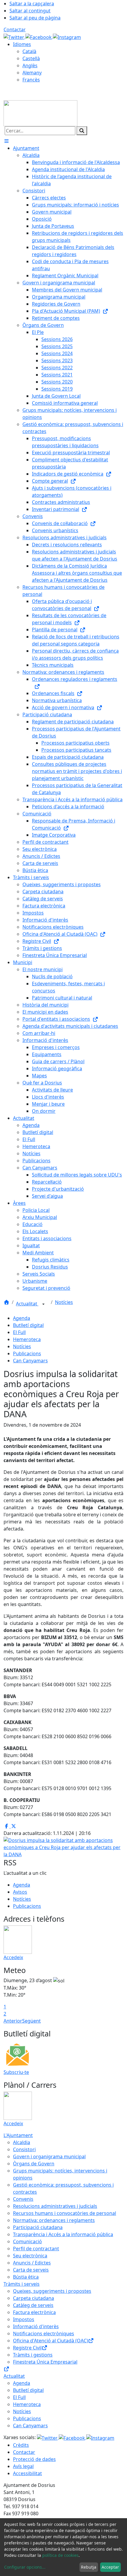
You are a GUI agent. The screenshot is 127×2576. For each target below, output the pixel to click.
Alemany (32, 73)
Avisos (20, 1892)
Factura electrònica (34, 2312)
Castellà (31, 58)
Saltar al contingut (30, 11)
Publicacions (27, 1353)
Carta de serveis (31, 2270)
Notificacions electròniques (44, 2334)
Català (29, 51)
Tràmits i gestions (33, 2355)
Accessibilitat (27, 2473)
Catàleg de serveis (33, 2305)
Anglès (30, 65)
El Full (19, 1332)
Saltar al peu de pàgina (35, 18)
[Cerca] (82, 131)
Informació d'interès (36, 2326)
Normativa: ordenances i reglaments (54, 2220)
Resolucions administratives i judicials (55, 2206)
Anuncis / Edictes (32, 2263)
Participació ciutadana (38, 2227)
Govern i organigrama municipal (49, 2157)
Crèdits (21, 2445)
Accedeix (13, 1957)
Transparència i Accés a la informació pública (63, 2234)
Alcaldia (22, 2142)
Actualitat (27, 1304)
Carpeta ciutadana (34, 2298)
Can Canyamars (30, 1361)
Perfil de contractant (36, 2249)
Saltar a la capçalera (32, 4)
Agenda (22, 1318)
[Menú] (6, 141)
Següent (31, 2021)
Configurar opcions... (25, 2567)
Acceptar (110, 2567)
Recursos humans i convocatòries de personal (65, 2213)
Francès (31, 80)
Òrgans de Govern (34, 2164)
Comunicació (27, 2241)
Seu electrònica (30, 2256)
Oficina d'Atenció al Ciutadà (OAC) (51, 2341)
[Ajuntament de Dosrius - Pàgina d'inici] (40, 113)
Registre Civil (27, 2348)
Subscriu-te (16, 2072)
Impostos (24, 2319)
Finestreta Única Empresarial (45, 2362)
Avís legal (23, 2466)
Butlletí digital (28, 1325)
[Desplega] (43, 1304)
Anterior (13, 2021)
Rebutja (89, 2567)
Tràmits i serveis (22, 2284)
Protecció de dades (34, 2459)
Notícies (64, 1302)
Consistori (24, 2149)
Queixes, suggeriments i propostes (52, 2291)
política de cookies (60, 2555)
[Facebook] (39, 37)
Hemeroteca (27, 1339)
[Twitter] (14, 37)
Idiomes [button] (22, 44)
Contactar (15, 30)
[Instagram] (67, 37)
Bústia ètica (26, 2277)
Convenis (23, 2199)
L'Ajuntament (18, 2135)
